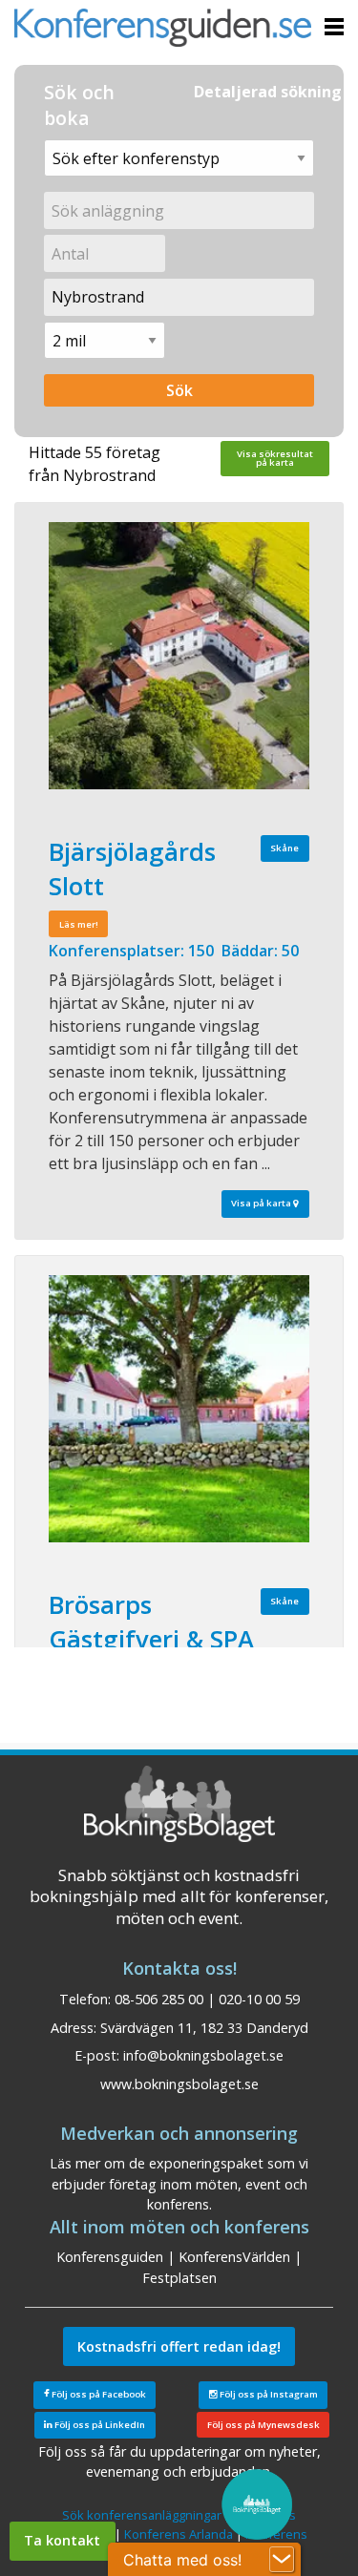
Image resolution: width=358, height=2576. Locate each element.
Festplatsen (179, 2278)
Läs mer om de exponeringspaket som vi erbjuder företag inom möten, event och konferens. (179, 2184)
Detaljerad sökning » (274, 92)
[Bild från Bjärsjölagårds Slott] (179, 656)
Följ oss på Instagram (268, 2394)
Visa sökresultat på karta (275, 459)
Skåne (284, 848)
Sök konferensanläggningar (142, 2515)
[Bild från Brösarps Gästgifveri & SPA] (179, 1409)
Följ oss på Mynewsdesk (263, 2425)
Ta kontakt (62, 2540)
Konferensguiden (110, 2257)
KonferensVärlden (234, 2257)
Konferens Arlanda (179, 2534)
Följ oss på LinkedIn (99, 2425)
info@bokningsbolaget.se (203, 2055)
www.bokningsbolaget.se (179, 2084)
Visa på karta (262, 1203)
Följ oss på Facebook (98, 2394)
